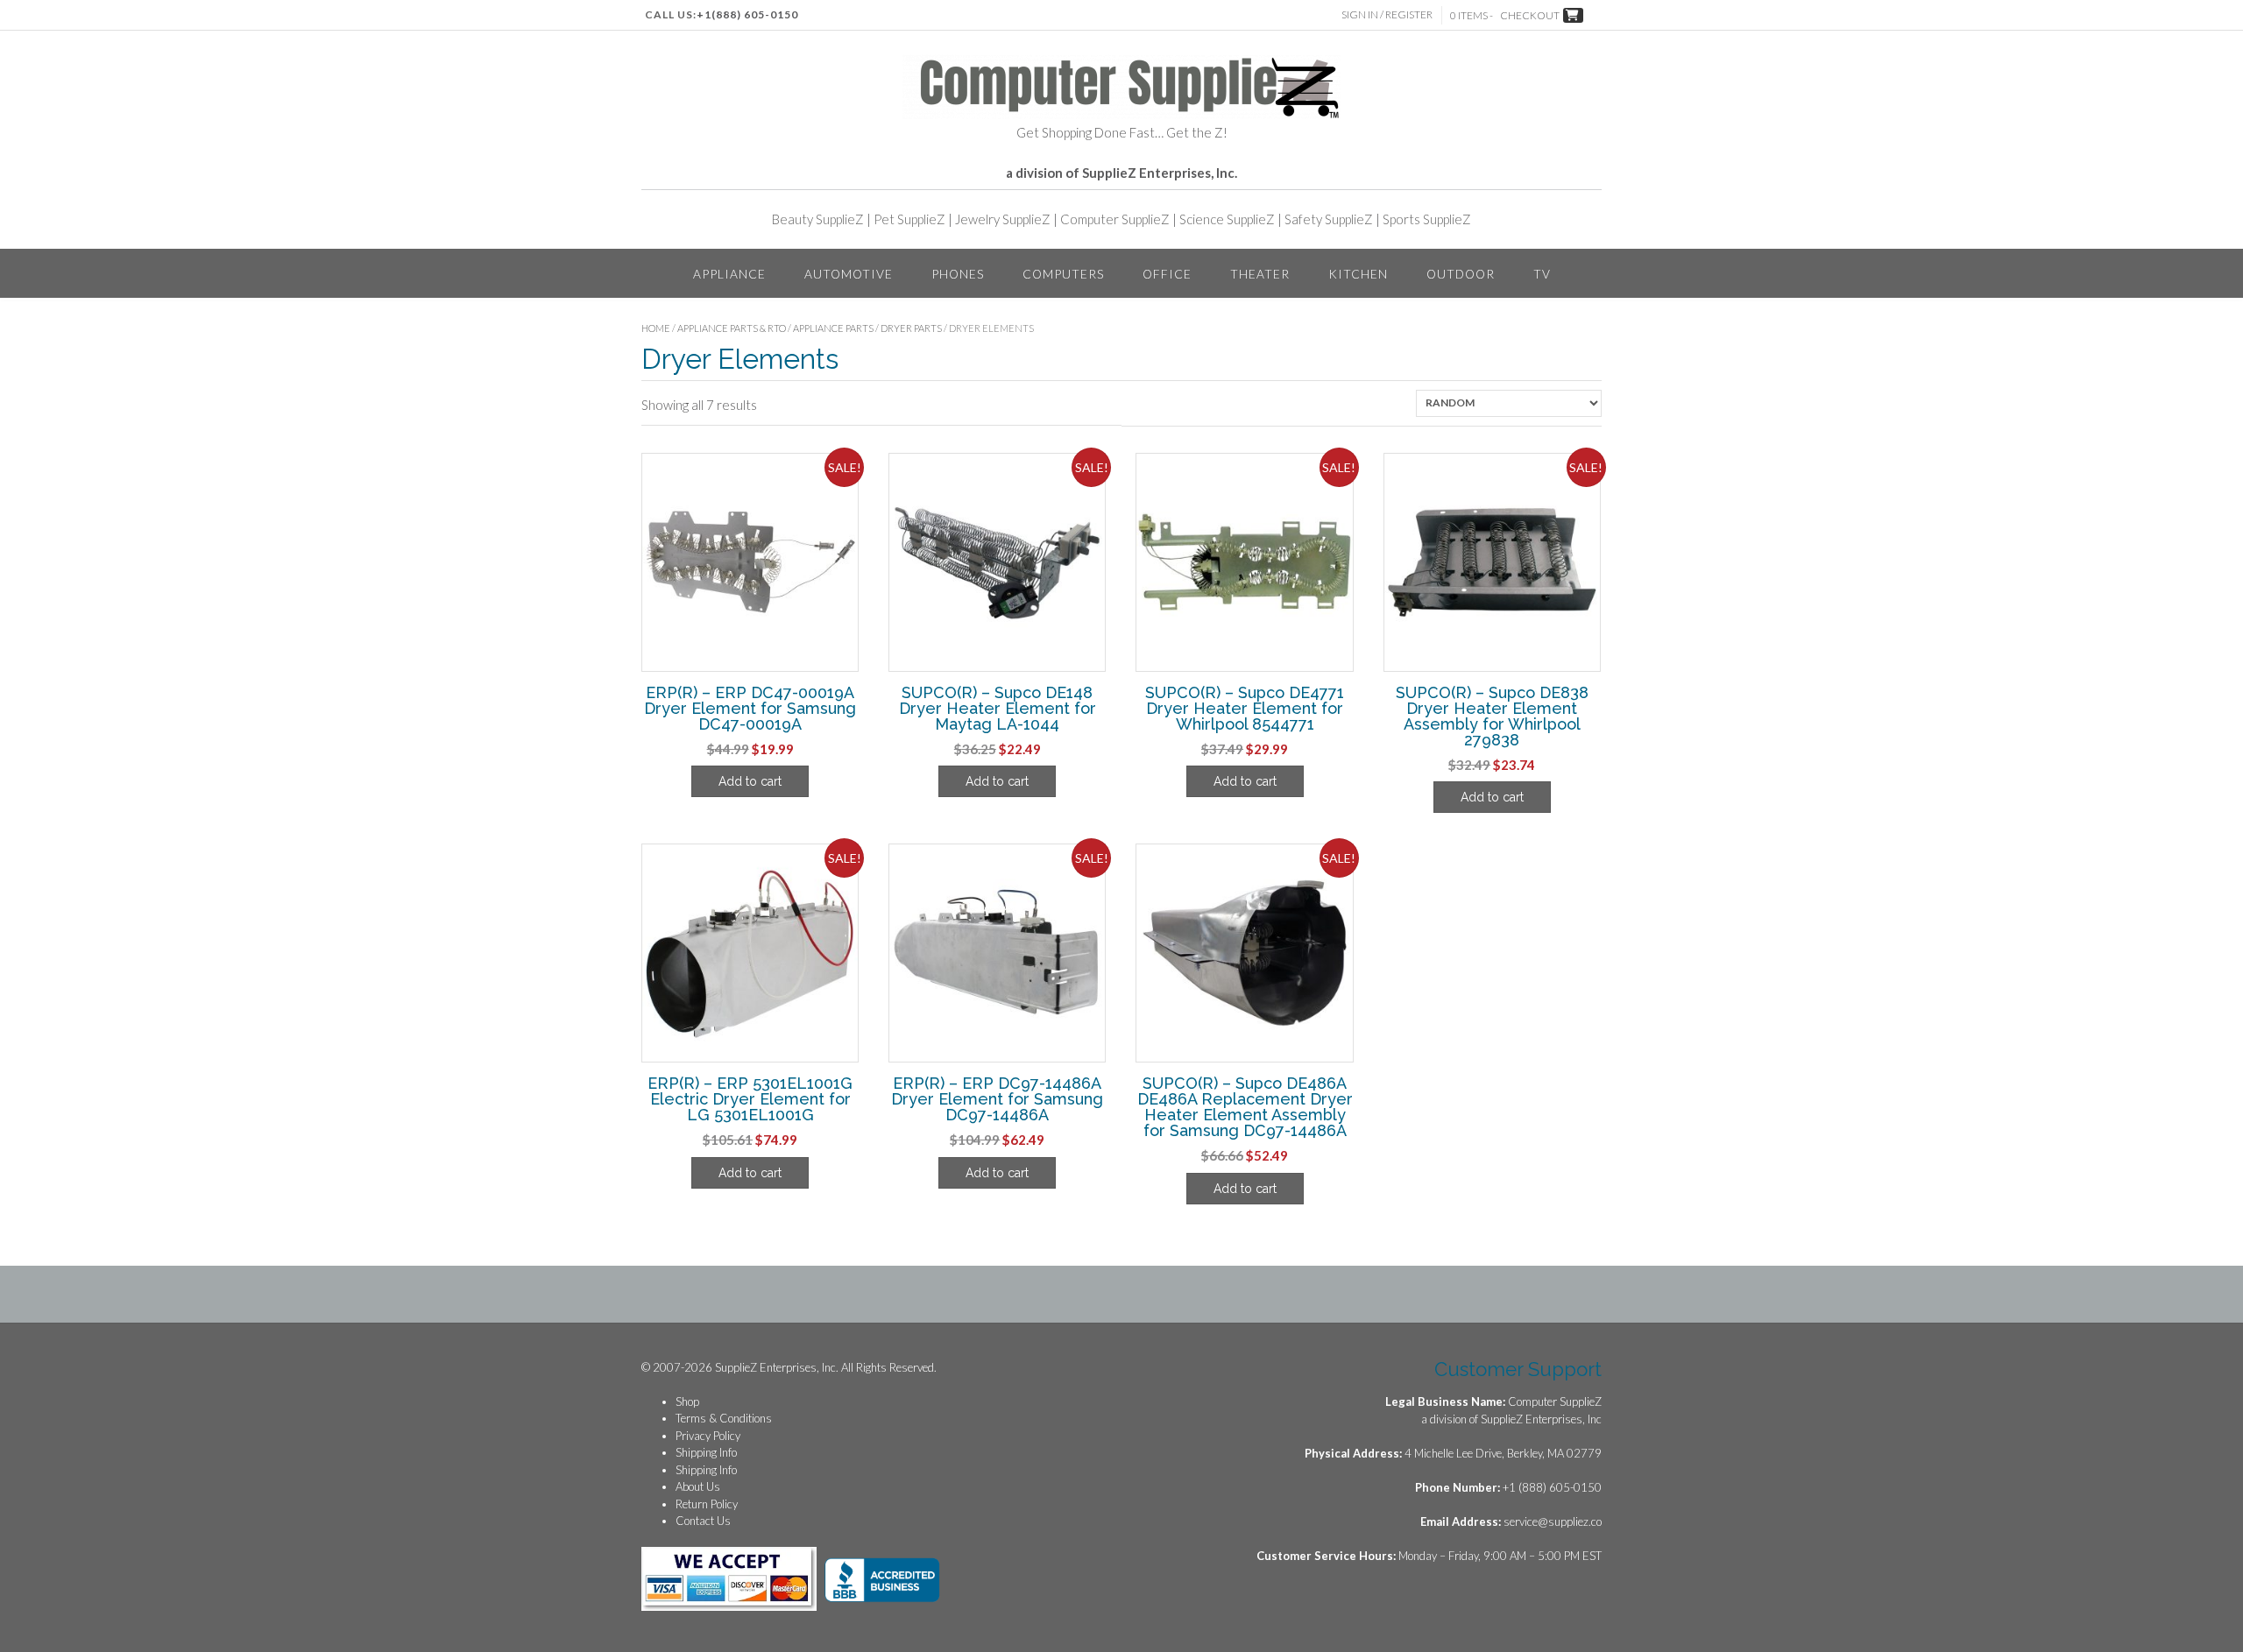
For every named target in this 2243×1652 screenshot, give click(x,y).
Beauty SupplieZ (818, 219)
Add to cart (750, 781)
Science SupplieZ (1227, 219)
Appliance (729, 274)
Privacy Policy (708, 1436)
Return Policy (707, 1504)
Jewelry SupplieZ (1003, 219)
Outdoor (1461, 274)
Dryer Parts (911, 328)
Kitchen (1358, 274)
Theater (1260, 274)
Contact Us (703, 1521)
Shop (687, 1401)
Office (1167, 274)
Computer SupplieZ (1115, 219)
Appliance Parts (833, 328)
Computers (1063, 274)
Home (656, 328)
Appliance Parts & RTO (732, 328)
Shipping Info (706, 1452)
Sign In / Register (1387, 14)
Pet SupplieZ (909, 219)
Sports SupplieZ (1427, 219)
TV (1542, 274)
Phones (958, 274)
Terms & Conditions (724, 1418)
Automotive (849, 274)
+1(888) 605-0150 (747, 14)
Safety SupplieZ (1329, 219)
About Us (698, 1486)
